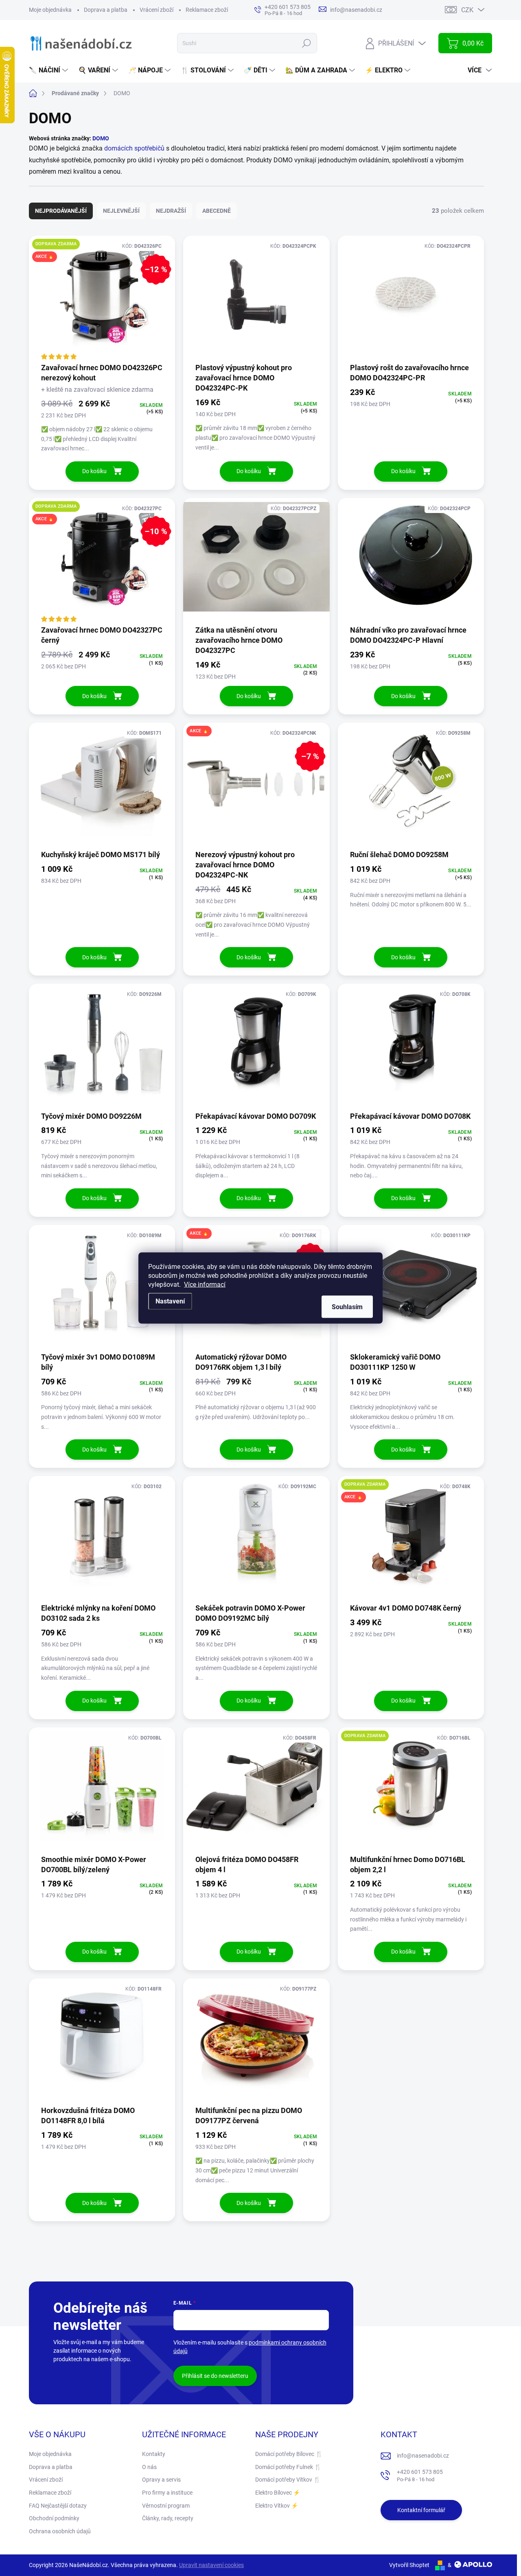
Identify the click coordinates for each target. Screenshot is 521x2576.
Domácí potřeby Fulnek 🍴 (288, 2467)
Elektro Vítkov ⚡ (277, 2506)
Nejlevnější (121, 211)
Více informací (205, 1285)
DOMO (101, 138)
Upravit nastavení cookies (211, 2565)
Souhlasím (347, 1307)
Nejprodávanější (61, 211)
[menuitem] (49, 70)
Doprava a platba (106, 10)
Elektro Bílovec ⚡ (278, 2493)
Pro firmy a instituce (167, 2493)
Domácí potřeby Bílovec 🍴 (289, 2454)
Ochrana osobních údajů (60, 2531)
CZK (467, 10)
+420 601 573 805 (420, 2476)
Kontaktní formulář (421, 2510)
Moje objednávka (50, 10)
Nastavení (170, 1301)
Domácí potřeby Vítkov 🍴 (288, 2480)
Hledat (307, 43)
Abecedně (217, 211)
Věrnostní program (166, 2506)
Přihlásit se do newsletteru (215, 2376)
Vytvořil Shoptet (409, 2565)
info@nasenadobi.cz (423, 2456)
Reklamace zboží (207, 10)
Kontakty (154, 2454)
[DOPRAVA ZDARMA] (411, 1790)
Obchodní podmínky (54, 2518)
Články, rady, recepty (168, 2518)
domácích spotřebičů (134, 148)
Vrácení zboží (157, 10)
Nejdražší (171, 211)
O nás (149, 2467)
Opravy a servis (161, 2480)
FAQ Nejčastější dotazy (58, 2506)
